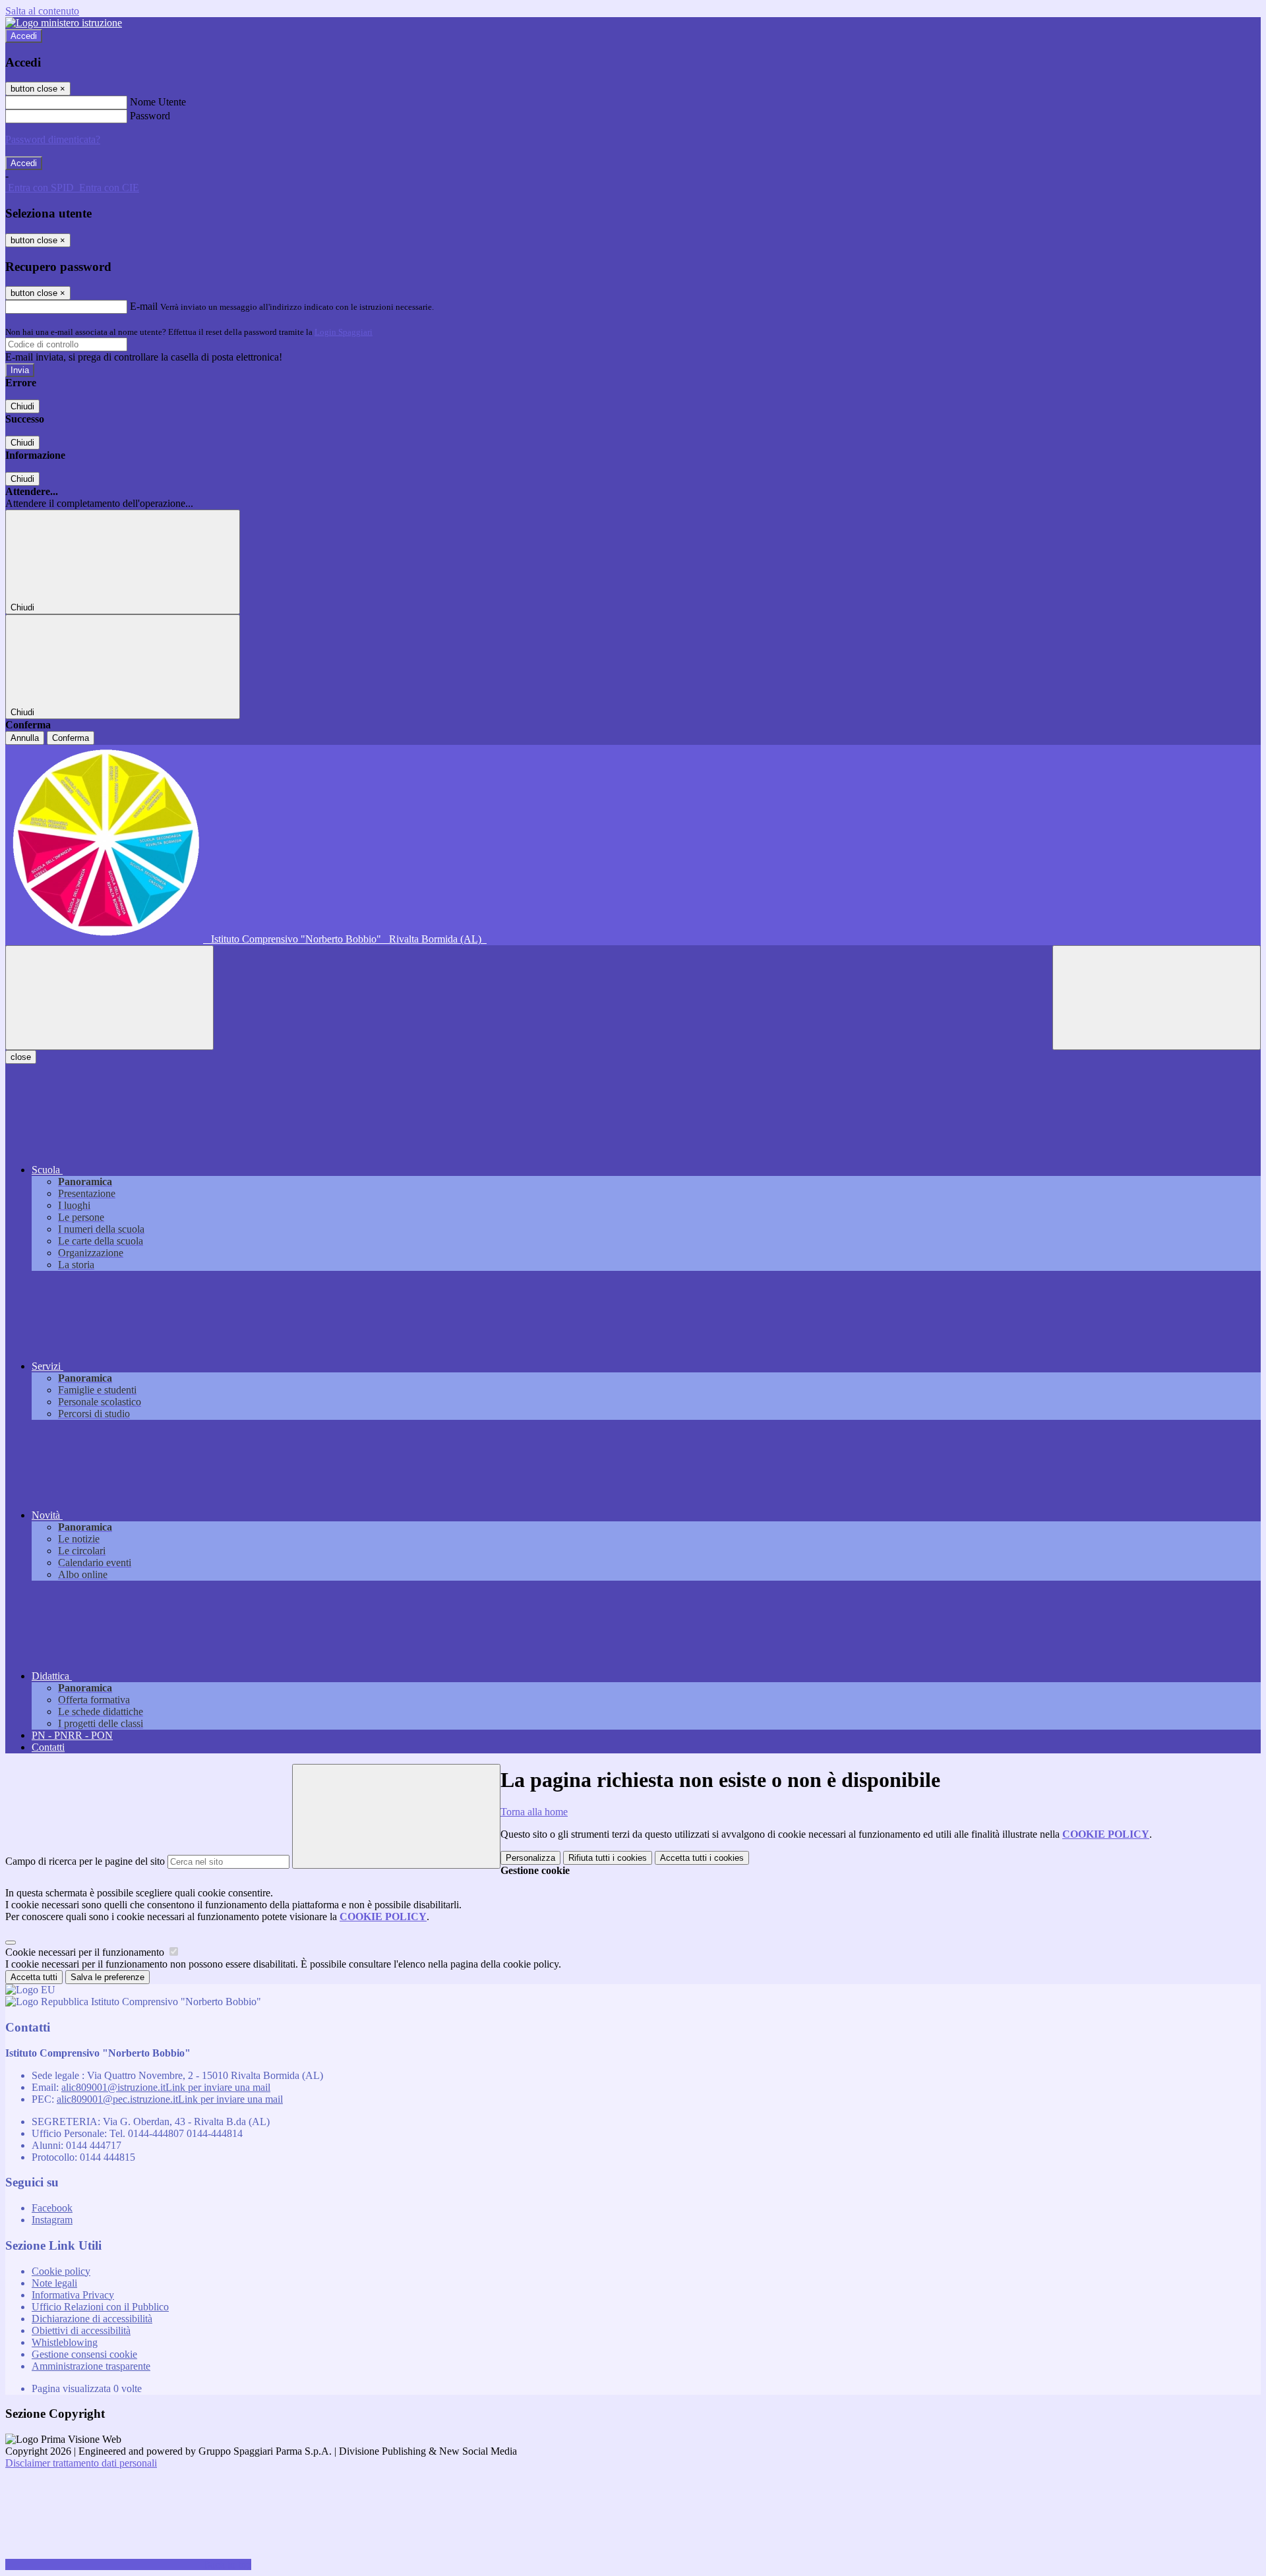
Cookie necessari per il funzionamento (86, 1952)
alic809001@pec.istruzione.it (170, 2099)
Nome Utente (158, 102)
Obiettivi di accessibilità (81, 2330)
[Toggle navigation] (109, 998)
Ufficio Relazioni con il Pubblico (100, 2307)
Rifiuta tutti (608, 1858)
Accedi (24, 36)
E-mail (144, 306)
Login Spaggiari (344, 332)
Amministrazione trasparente (91, 2366)
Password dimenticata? (53, 139)
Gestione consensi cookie (84, 2354)
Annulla (25, 738)
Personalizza (530, 1858)
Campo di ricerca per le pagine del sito (85, 1861)
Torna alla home (534, 1812)
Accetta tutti (702, 1858)
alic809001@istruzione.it (166, 2087)
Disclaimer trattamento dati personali (81, 2463)
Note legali (54, 2283)
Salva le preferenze (107, 1977)
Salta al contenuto (42, 11)
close (21, 1057)
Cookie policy (61, 2271)
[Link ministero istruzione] (64, 23)
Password (150, 116)
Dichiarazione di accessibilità (92, 2319)
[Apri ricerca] (1157, 998)
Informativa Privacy (73, 2295)
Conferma (71, 738)
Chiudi (22, 406)
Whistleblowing (65, 2342)
